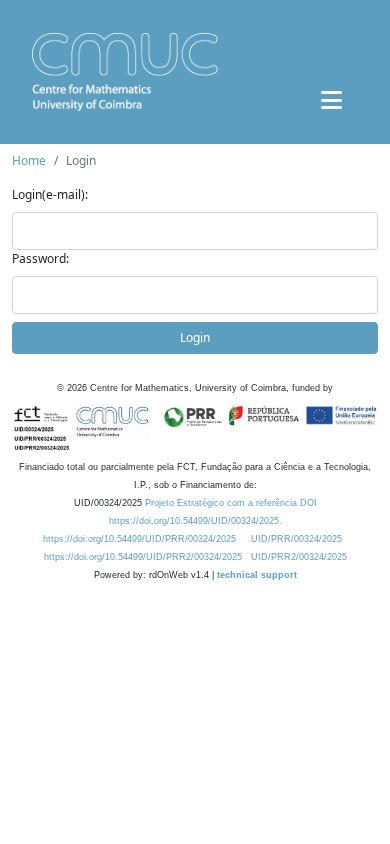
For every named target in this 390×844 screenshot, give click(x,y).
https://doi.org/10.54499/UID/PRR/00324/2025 (139, 539)
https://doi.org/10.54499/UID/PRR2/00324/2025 (143, 557)
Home (29, 160)
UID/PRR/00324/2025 (296, 539)
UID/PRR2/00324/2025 (299, 557)
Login (195, 337)
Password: (40, 258)
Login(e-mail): (50, 194)
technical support (257, 575)
